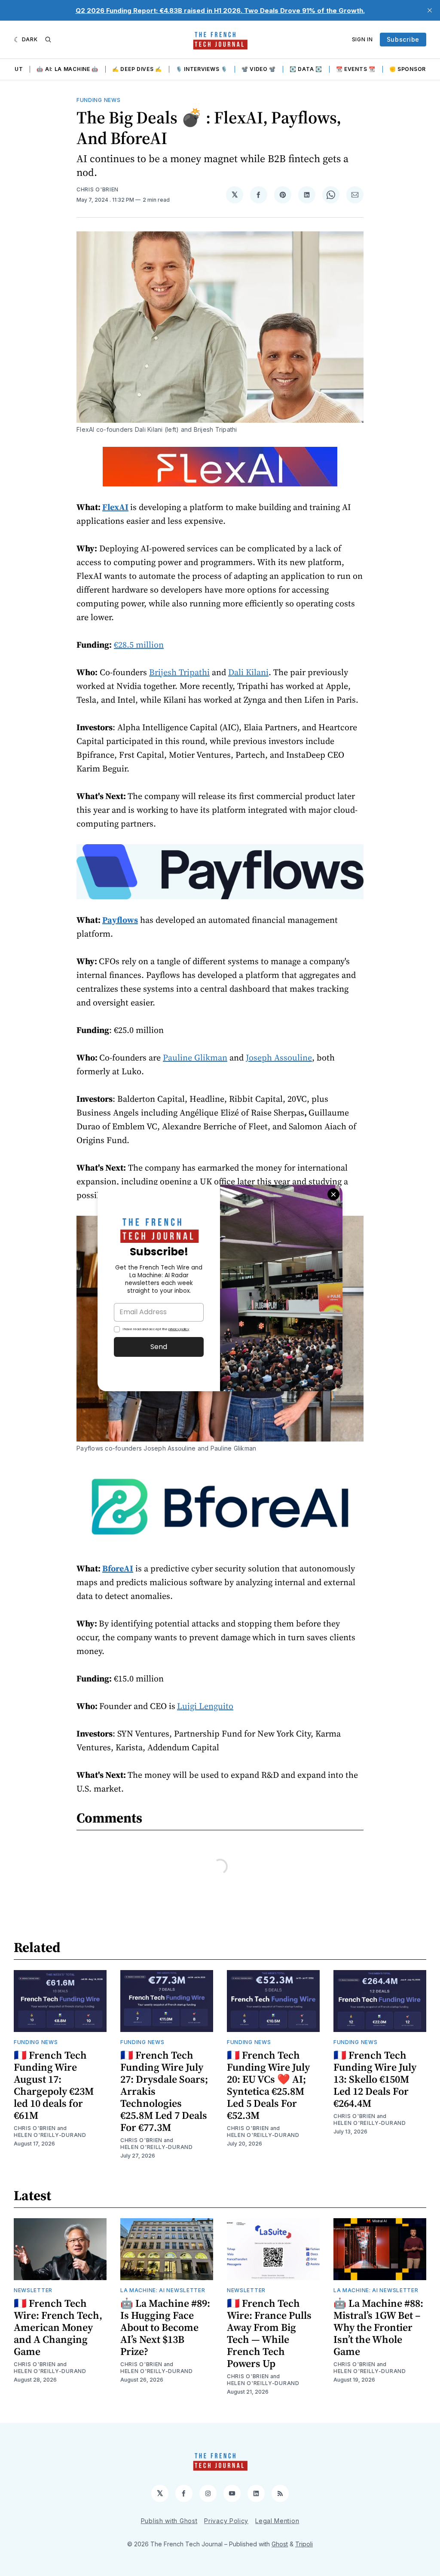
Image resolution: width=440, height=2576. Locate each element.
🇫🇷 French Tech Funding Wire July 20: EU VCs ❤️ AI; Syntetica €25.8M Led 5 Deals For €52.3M (268, 2085)
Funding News (98, 100)
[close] (430, 10)
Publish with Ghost (169, 2521)
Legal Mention (277, 2521)
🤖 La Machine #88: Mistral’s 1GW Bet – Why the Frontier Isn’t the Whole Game (378, 2327)
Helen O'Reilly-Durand (50, 2135)
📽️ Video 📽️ (259, 69)
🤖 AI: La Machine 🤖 (67, 69)
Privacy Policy (226, 2521)
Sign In (362, 39)
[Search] (48, 40)
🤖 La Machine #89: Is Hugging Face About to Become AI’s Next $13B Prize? (165, 2327)
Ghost (280, 2544)
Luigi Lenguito (205, 1706)
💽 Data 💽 (306, 69)
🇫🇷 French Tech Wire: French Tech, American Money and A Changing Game (58, 2327)
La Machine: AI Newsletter (163, 2290)
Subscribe (403, 39)
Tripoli (304, 2544)
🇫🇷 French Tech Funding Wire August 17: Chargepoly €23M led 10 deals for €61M (54, 2085)
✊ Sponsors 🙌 (414, 69)
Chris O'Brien (98, 189)
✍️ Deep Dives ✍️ (137, 69)
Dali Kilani (248, 672)
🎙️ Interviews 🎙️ (202, 69)
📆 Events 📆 (356, 69)
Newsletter (33, 2290)
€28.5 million (139, 645)
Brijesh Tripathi (179, 672)
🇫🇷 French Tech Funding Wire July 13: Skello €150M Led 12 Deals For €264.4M (375, 2079)
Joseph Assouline (279, 1057)
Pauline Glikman (195, 1057)
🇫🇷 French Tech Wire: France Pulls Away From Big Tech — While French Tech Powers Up (269, 2333)
